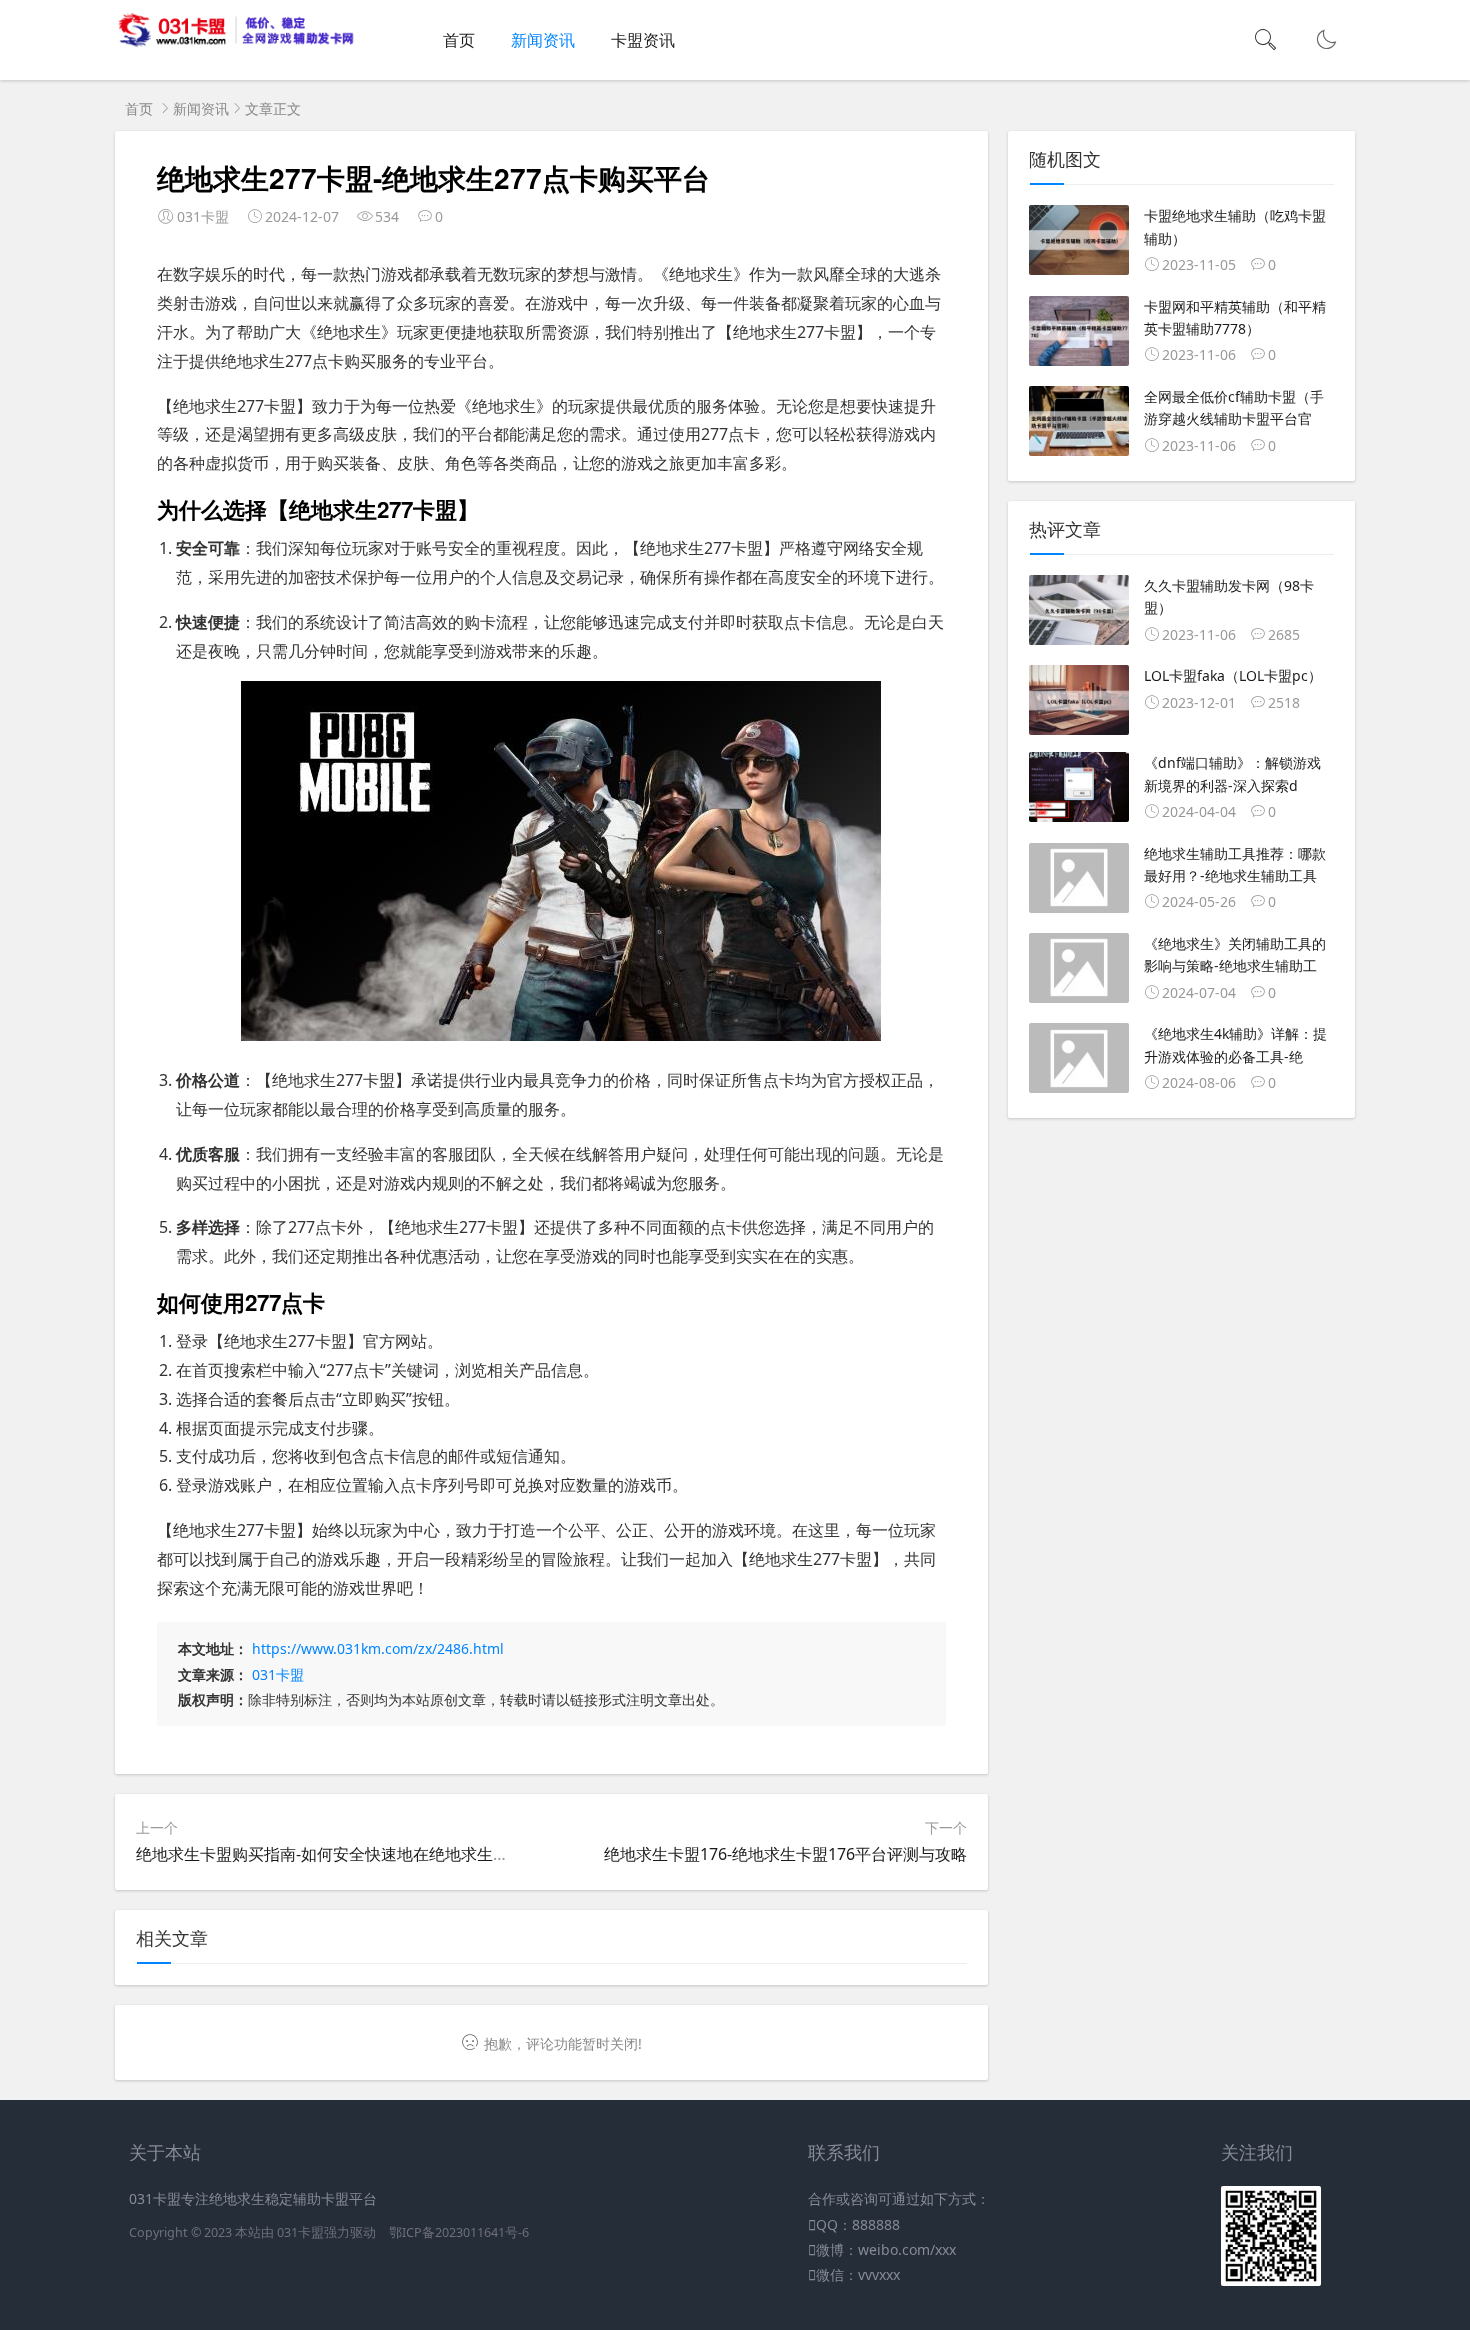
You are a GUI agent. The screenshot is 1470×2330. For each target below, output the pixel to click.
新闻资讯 (543, 40)
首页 (459, 40)
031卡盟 (278, 1674)
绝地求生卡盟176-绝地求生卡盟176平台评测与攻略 (785, 1854)
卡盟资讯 (643, 40)
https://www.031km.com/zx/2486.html (378, 1648)
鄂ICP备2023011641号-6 (459, 2232)
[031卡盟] (236, 42)
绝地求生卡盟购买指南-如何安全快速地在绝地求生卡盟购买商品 (362, 1854)
